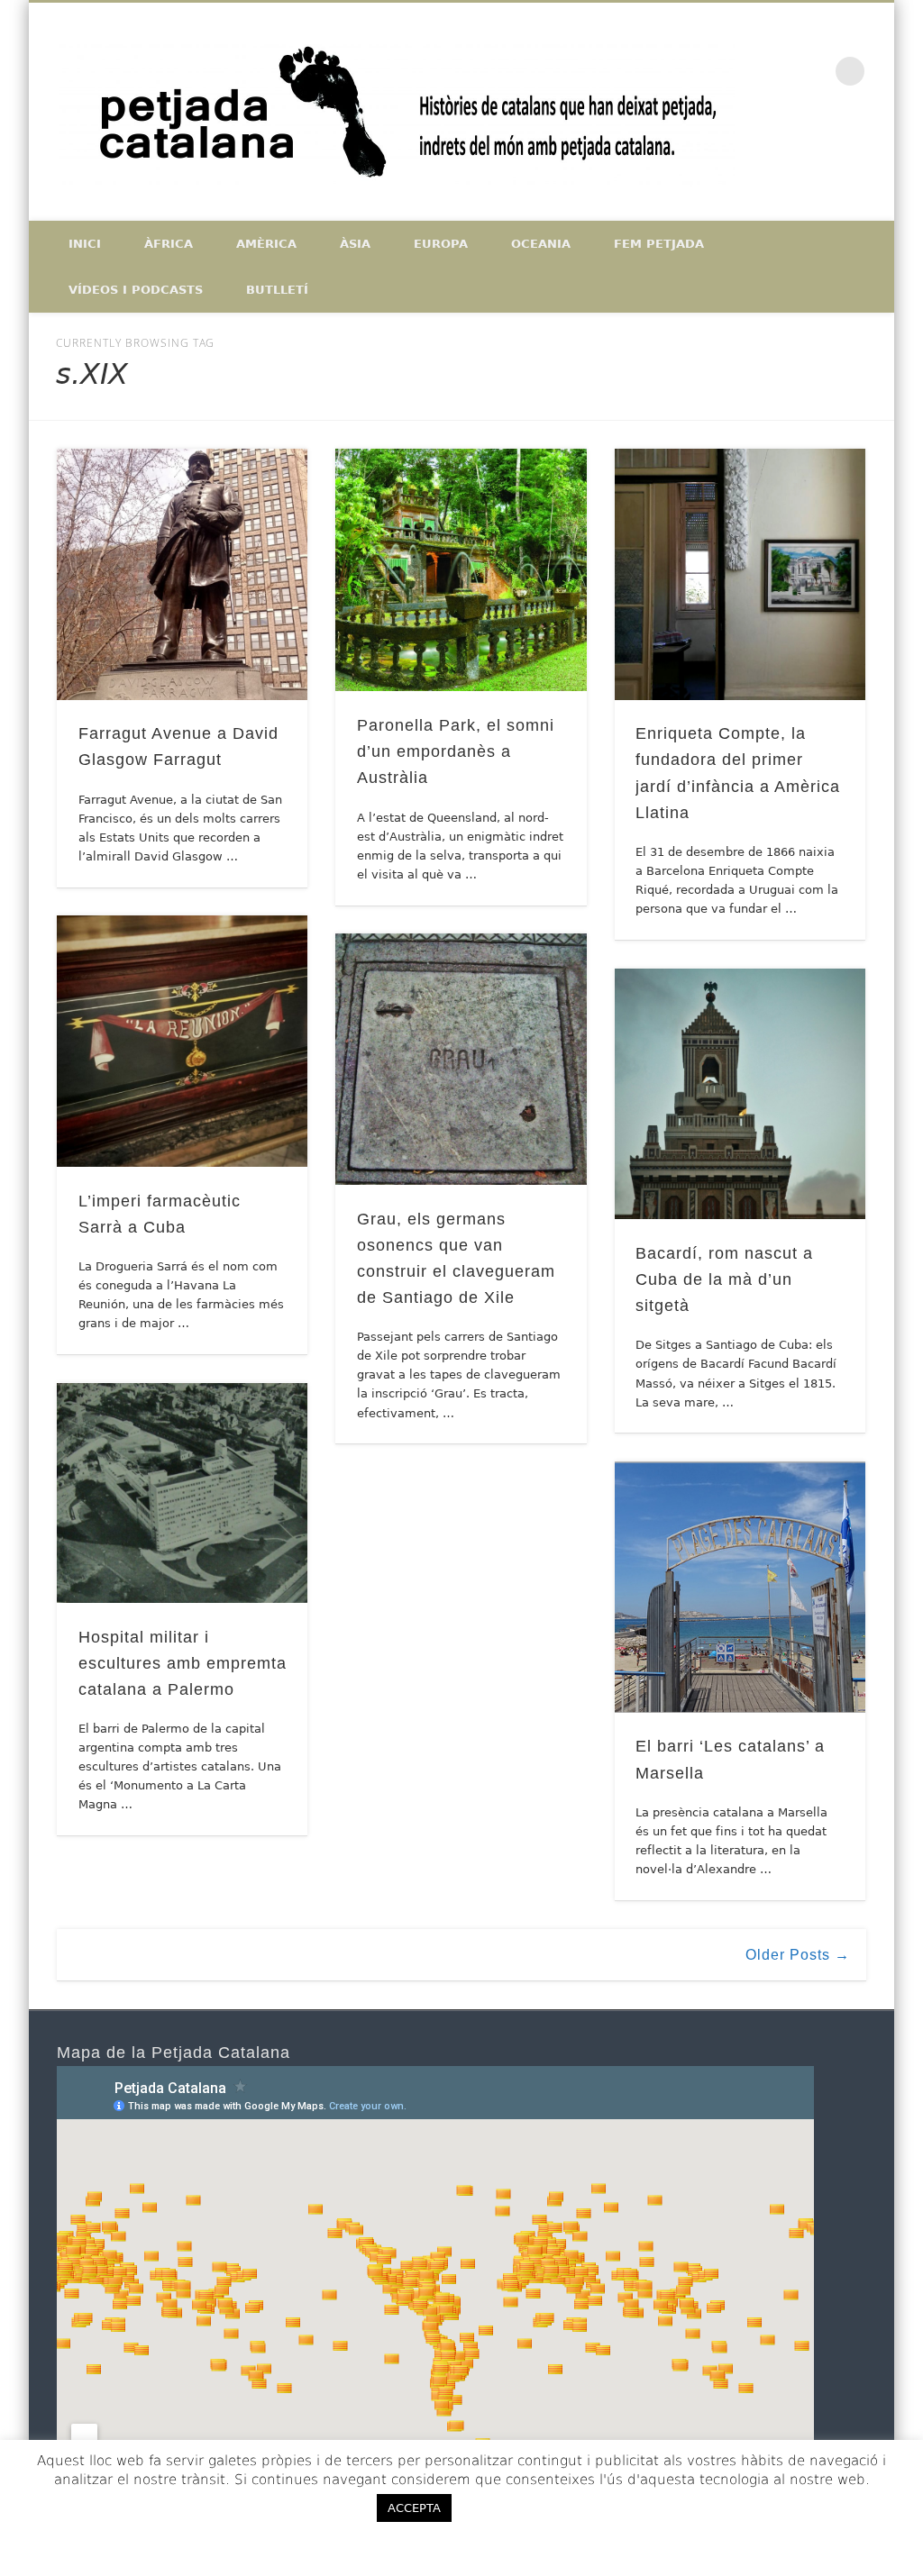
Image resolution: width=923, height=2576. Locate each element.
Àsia (355, 244)
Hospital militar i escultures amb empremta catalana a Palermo (183, 1663)
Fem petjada (659, 244)
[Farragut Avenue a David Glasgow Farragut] (183, 574)
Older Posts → (798, 1955)
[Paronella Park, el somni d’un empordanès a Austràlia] (461, 570)
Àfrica (169, 244)
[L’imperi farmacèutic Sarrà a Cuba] (183, 1041)
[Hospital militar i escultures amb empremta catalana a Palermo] (183, 1493)
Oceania (541, 244)
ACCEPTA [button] (414, 2508)
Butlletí (277, 290)
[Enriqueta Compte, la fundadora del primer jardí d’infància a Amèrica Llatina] (740, 574)
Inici (85, 244)
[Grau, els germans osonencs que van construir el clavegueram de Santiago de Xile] (461, 1059)
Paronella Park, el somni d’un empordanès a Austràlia (456, 751)
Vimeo (874, 154)
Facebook (799, 154)
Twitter (836, 154)
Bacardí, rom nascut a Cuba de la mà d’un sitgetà (724, 1279)
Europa (441, 244)
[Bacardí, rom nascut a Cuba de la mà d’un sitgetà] (740, 1094)
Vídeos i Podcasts (136, 290)
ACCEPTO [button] (517, 2508)
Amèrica (266, 244)
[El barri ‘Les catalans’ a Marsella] (740, 1587)
